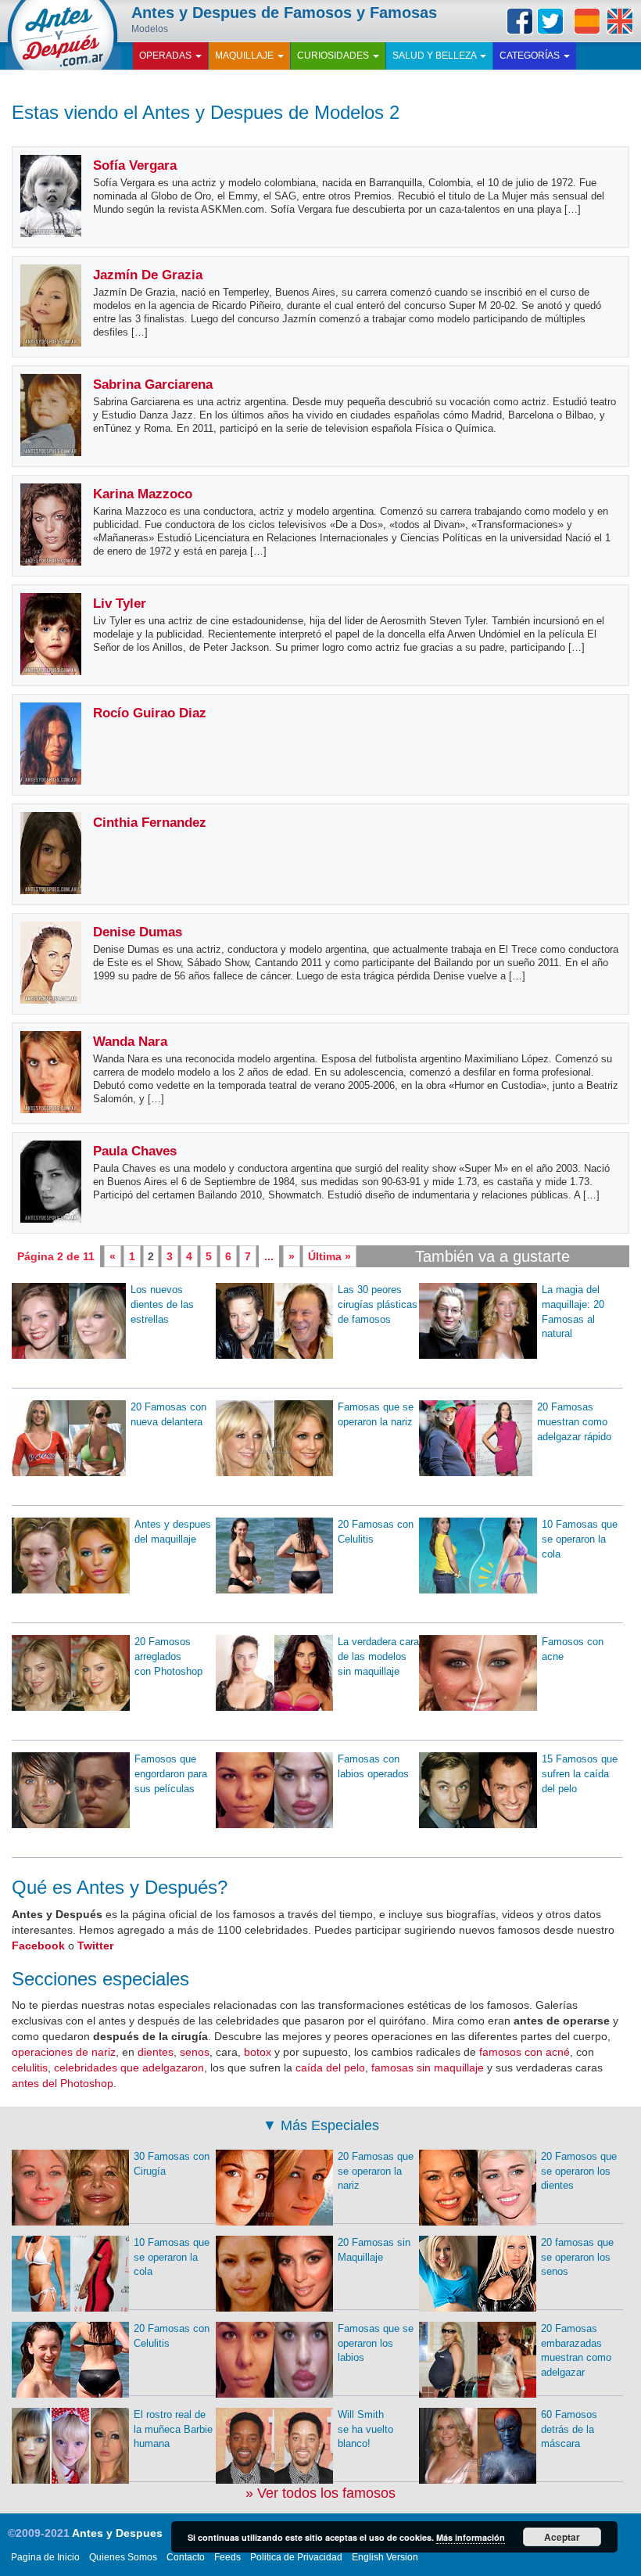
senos (195, 2052)
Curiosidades (334, 56)
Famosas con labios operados (373, 1766)
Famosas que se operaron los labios (376, 2343)
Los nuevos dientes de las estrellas (162, 1304)
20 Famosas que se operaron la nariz (376, 2171)
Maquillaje (245, 56)
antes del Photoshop (63, 2083)
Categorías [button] (531, 56)
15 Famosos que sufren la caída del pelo (580, 1773)
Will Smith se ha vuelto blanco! (365, 2429)
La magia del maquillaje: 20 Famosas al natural (573, 1311)
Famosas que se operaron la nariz (376, 1414)
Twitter (550, 21)
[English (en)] (620, 21)
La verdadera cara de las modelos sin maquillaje (378, 1656)
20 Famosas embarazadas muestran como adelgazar (576, 2350)
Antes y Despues (117, 2533)
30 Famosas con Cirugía (172, 2164)
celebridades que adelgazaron (129, 2068)
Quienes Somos (123, 2557)
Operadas (167, 56)
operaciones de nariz (64, 2052)
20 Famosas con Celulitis (376, 1532)
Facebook (520, 21)
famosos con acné (525, 2052)
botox (258, 2052)
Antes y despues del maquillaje (173, 1532)
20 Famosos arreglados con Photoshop (168, 1656)
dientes (156, 2052)
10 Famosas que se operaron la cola (580, 1539)
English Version (385, 2557)
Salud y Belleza (435, 56)
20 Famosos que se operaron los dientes (579, 2171)
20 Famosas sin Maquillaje (374, 2250)
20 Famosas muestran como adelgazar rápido (574, 1421)
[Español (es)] (587, 21)
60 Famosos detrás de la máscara (569, 2429)
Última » (329, 1256)
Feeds (227, 2557)
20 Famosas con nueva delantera (168, 1414)
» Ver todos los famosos (320, 2493)
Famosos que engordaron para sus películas (171, 1773)
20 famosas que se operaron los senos (577, 2257)
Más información (471, 2537)
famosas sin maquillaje (428, 2068)
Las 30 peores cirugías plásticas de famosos (378, 1304)
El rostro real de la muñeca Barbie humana (173, 2429)
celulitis (30, 2068)
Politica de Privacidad (296, 2557)
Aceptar (562, 2537)
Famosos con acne (573, 1649)
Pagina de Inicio (45, 2557)
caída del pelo (330, 2068)
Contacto (186, 2557)
